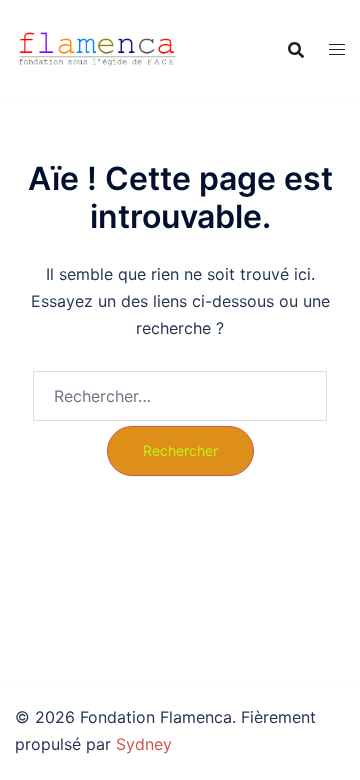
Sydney (144, 744)
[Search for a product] (296, 50)
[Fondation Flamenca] (97, 48)
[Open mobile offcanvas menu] (337, 49)
